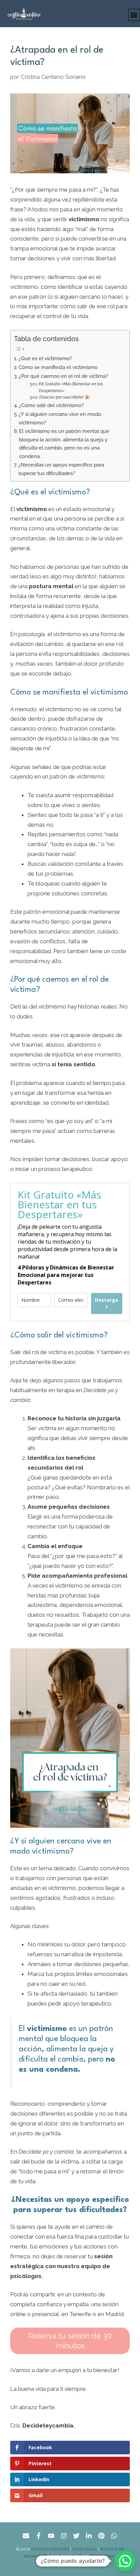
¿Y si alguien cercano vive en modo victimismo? (60, 418)
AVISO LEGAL (85, 2549)
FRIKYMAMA (103, 2556)
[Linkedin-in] (89, 2536)
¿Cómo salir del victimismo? (51, 405)
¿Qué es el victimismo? (45, 358)
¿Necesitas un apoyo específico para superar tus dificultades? (61, 469)
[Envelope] (26, 2536)
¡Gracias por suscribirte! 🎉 (64, 397)
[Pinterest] (101, 2536)
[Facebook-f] (39, 2536)
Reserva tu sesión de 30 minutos (70, 2341)
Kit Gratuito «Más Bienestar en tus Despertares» (71, 387)
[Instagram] (64, 2536)
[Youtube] (51, 2536)
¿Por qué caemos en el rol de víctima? (63, 376)
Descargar (107, 1303)
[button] (134, 15)
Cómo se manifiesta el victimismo (58, 367)
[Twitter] (76, 2536)
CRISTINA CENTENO (50, 2549)
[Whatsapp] (114, 2536)
